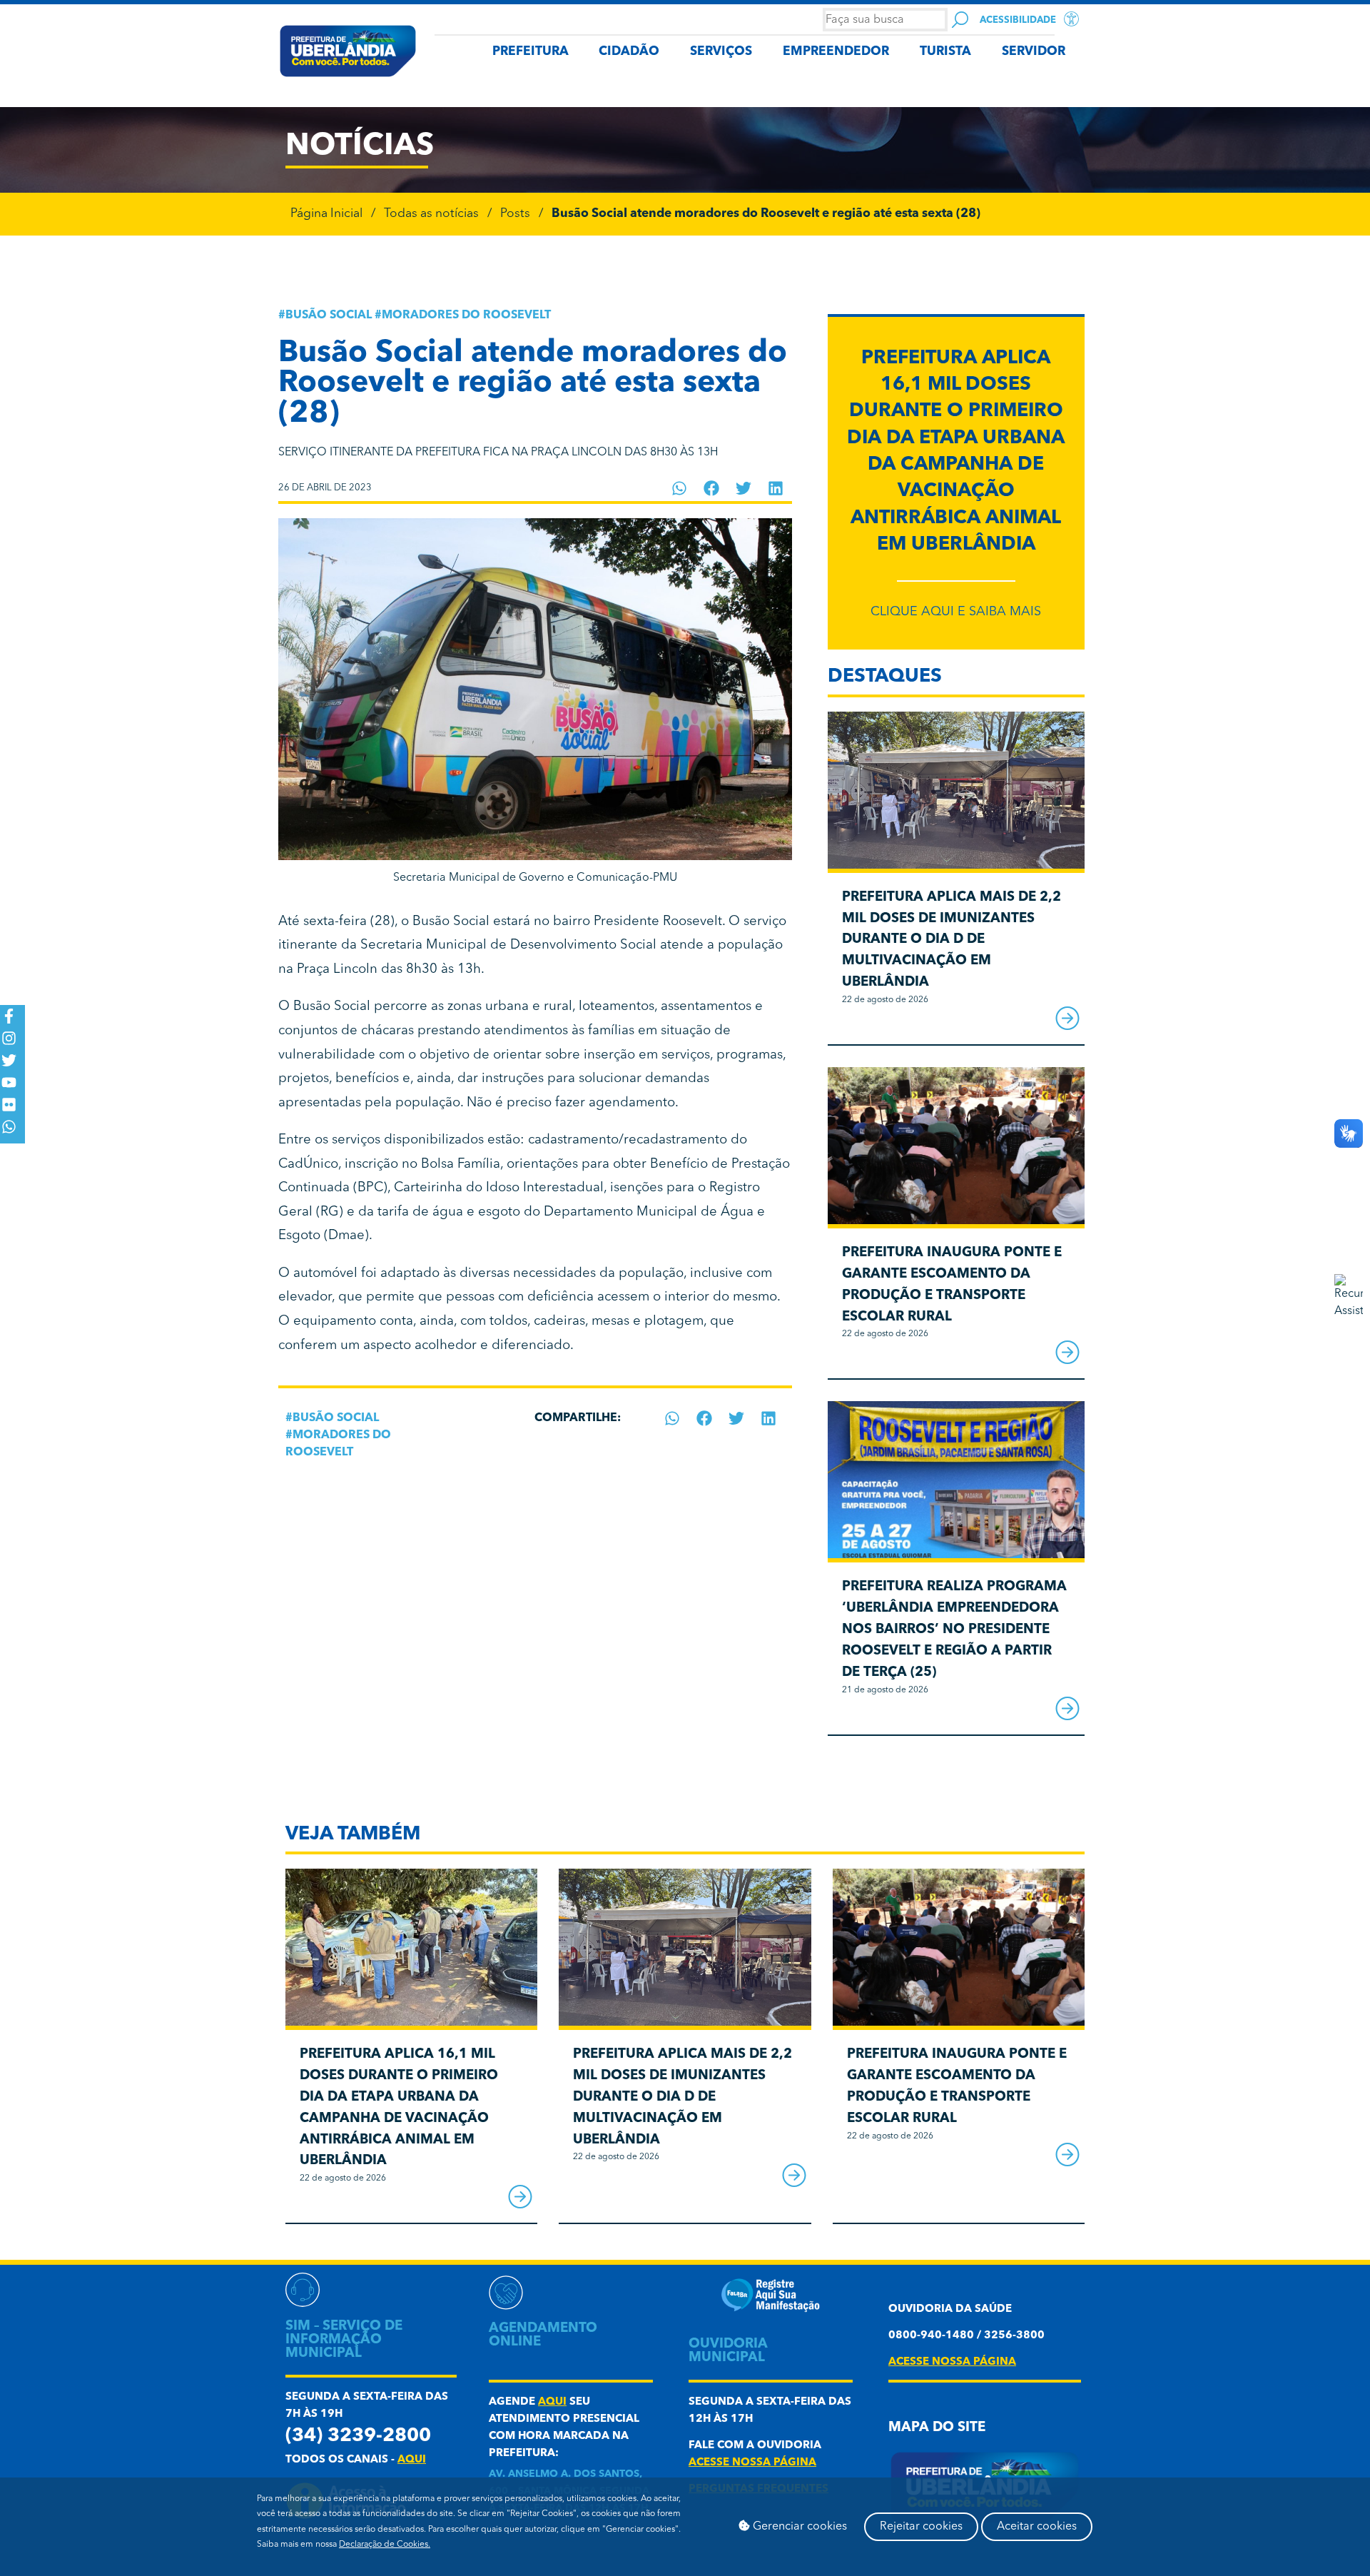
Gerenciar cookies (798, 2527)
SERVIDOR (1034, 52)
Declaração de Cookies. (385, 2545)
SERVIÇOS (721, 52)
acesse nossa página (752, 2463)
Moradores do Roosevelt (466, 315)
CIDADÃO (629, 52)
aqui (412, 2460)
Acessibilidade (1018, 20)
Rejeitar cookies (921, 2527)
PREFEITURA (531, 52)
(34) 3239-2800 (358, 2436)
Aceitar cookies (1037, 2527)
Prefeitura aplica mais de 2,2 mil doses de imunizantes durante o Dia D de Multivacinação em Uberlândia (952, 940)
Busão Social (329, 315)
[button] (680, 488)
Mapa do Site (937, 2428)
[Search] (960, 20)
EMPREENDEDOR (836, 52)
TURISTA (945, 52)
